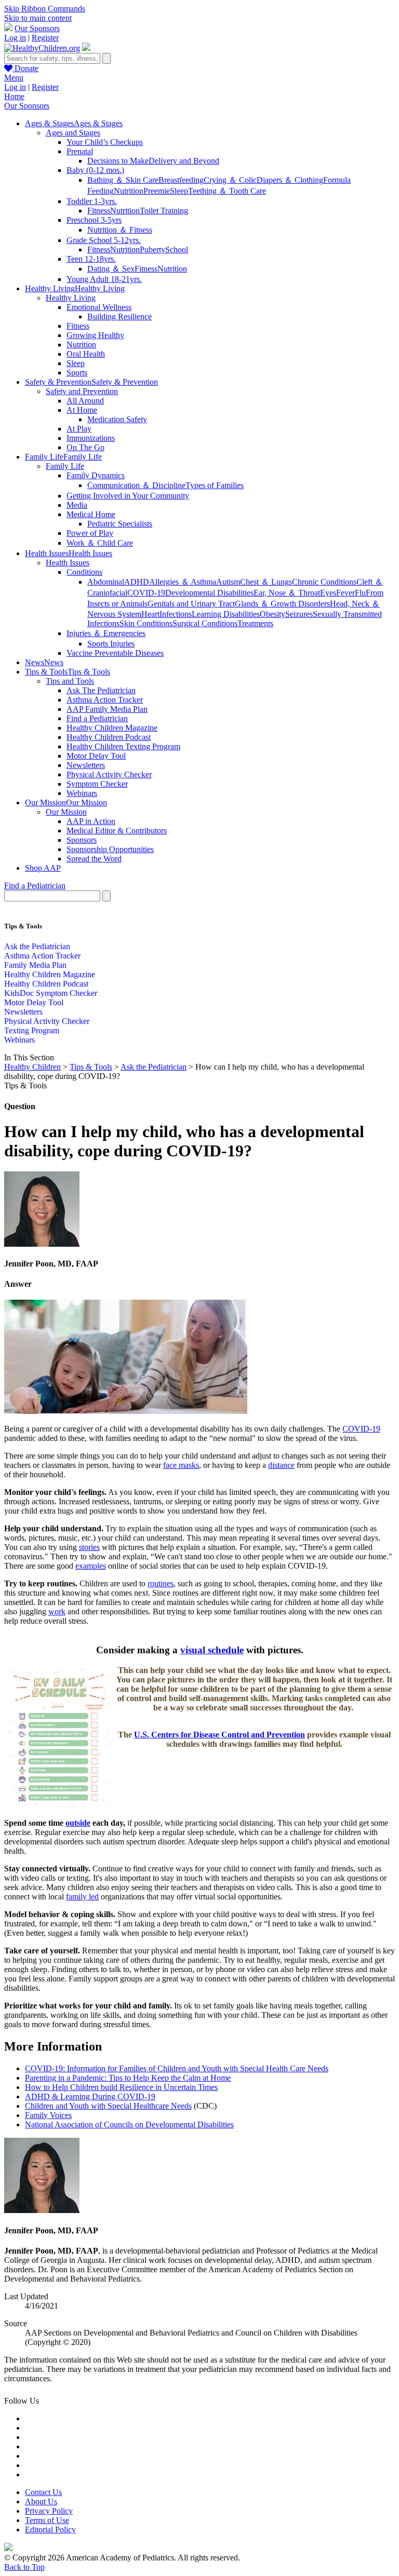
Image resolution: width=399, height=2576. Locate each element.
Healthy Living (71, 298)
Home (14, 96)
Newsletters (86, 765)
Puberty (152, 249)
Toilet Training (164, 211)
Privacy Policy (49, 2511)
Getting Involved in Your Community (128, 496)
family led (82, 1897)
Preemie (157, 191)
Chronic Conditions (324, 582)
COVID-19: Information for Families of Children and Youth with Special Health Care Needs (177, 2068)
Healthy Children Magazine (112, 728)
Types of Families (215, 485)
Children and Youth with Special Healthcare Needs (108, 2106)
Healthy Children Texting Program (123, 746)
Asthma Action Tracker (105, 700)
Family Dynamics (96, 475)
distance (281, 1465)
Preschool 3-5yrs (94, 220)
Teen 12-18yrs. (91, 259)
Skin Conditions (146, 623)
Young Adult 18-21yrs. (104, 279)
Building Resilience (119, 316)
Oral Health (86, 354)
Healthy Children (32, 1067)
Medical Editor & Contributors (117, 831)
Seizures (299, 614)
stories (89, 1547)
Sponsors (82, 840)
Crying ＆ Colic (230, 180)
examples (91, 1566)
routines (161, 1583)
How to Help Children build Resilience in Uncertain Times (121, 2087)
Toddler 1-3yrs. (92, 201)
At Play (79, 429)
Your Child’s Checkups (105, 142)
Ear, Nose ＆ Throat (287, 593)
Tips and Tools (70, 681)
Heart (150, 614)
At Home (82, 410)
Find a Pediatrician (97, 718)
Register (45, 38)
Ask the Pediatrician (37, 946)
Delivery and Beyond (184, 161)
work (57, 1611)
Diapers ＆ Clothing (290, 180)
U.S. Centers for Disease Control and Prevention (220, 1735)
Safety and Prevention (82, 391)
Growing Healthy (95, 335)
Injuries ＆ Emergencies (106, 633)
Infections (176, 614)
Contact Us (43, 2492)
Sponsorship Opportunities (110, 849)
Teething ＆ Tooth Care (227, 191)
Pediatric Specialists (120, 524)
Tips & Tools (91, 1067)
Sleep (179, 191)
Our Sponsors (37, 28)
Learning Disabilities (226, 614)
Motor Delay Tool (96, 756)
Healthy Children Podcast (109, 737)
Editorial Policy (50, 2530)
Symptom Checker (97, 784)
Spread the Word (94, 859)
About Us (41, 2501)
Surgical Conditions (205, 623)
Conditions (84, 572)
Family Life (65, 466)
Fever (345, 593)
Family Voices (48, 2115)
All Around (85, 401)
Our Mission (66, 812)
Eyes (328, 593)
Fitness (99, 211)
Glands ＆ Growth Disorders (282, 604)
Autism (228, 582)
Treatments (255, 623)
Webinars (82, 793)
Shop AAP (43, 868)
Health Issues (68, 563)
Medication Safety (117, 419)
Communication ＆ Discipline (136, 485)
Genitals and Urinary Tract (191, 604)
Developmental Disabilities (209, 593)
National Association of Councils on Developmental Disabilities (129, 2125)
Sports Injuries (111, 644)
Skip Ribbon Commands (45, 9)
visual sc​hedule (212, 1650)
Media (77, 505)
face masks (181, 1465)
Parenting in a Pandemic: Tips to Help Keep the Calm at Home (128, 2078)
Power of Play (90, 533)
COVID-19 (146, 593)
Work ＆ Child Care (100, 543)
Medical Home (91, 514)
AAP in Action (91, 821)
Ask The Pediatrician (101, 690)
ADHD (137, 582)
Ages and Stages (73, 133)
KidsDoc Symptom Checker (51, 993)
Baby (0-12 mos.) (95, 170)
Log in (15, 38)
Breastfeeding (181, 180)
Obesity (272, 614)
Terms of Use (47, 2520)
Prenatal (80, 151)
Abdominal (106, 582)
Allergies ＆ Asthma (183, 582)
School (177, 249)
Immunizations (91, 438)
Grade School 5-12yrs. (104, 240)
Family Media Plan (35, 965)
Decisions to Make (118, 161)
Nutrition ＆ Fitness (120, 230)
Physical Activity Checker (109, 774)
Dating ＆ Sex (111, 269)
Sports (77, 373)
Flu (360, 593)
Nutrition (129, 191)
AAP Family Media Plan (107, 709)
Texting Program (32, 1030)
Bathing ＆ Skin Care (123, 180)
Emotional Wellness (99, 307)
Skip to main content (38, 18)
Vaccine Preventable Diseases (115, 653)
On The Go (85, 447)
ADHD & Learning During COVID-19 (90, 2096)
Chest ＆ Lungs (266, 582)
